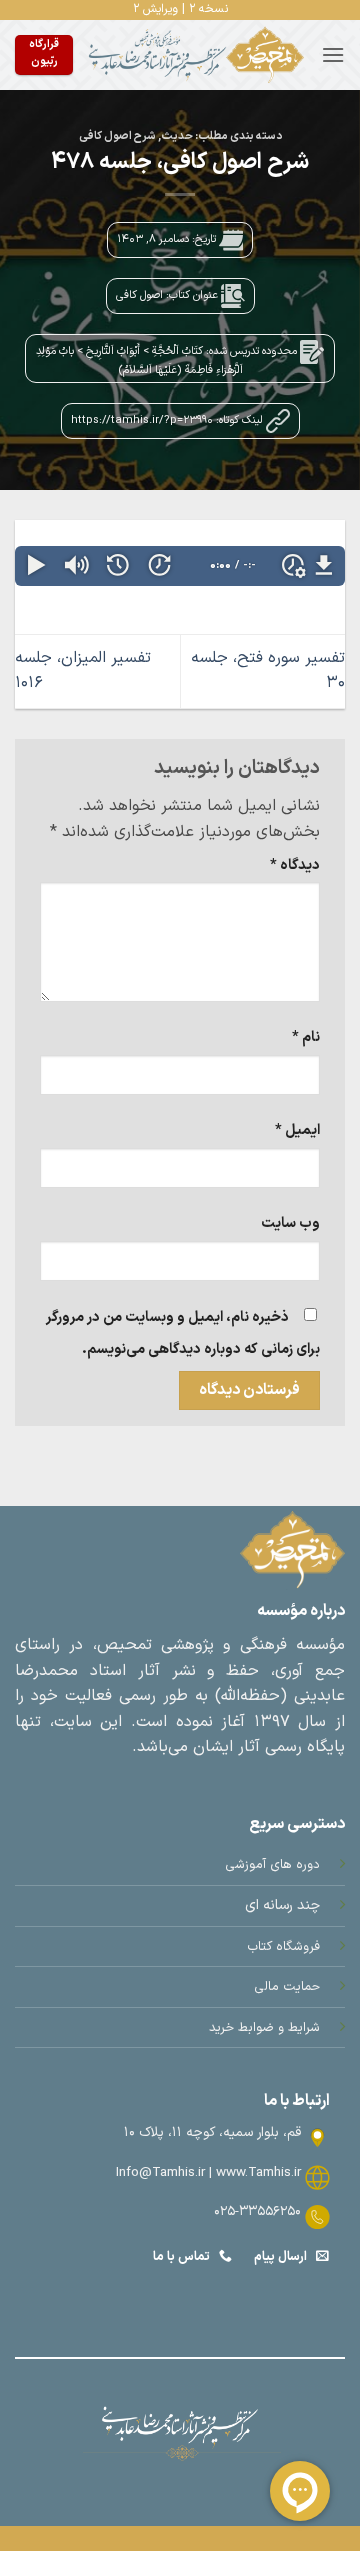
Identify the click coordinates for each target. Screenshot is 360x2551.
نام (306, 1037)
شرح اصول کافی (117, 136)
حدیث (177, 136)
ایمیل (297, 1130)
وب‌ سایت (290, 1223)
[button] (333, 54)
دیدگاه (295, 865)
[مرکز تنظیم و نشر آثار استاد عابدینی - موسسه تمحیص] (197, 55)
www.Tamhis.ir (258, 2172)
